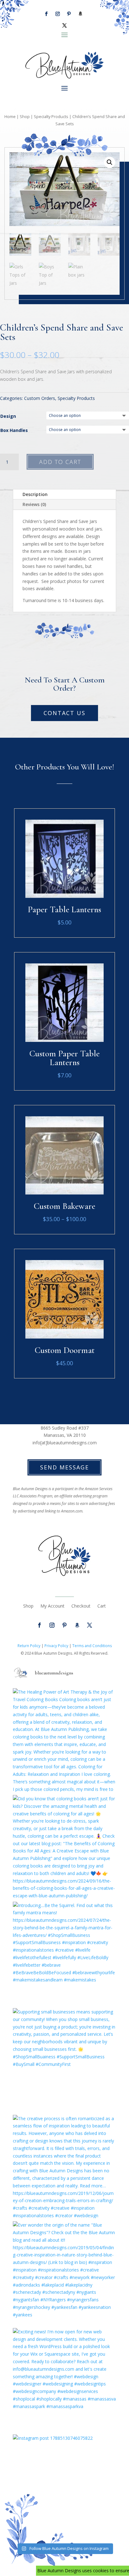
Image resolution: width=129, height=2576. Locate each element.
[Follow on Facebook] (46, 14)
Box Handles (14, 430)
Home (10, 116)
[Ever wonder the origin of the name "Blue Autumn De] (64, 2273)
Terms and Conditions (92, 1646)
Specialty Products (51, 116)
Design (8, 416)
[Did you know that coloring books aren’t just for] (64, 1847)
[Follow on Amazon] (80, 14)
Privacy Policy (56, 1646)
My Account (52, 1606)
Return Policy (29, 1646)
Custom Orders (40, 398)
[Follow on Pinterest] (69, 14)
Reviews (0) (34, 504)
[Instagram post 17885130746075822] (64, 2486)
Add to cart (60, 462)
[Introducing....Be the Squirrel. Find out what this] (64, 1954)
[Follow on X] (64, 25)
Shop (25, 116)
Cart (102, 1606)
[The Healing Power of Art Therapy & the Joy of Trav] (64, 1740)
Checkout (81, 1606)
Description (35, 494)
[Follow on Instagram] (58, 14)
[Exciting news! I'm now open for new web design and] (64, 2380)
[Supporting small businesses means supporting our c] (64, 2060)
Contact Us (64, 713)
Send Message (64, 1467)
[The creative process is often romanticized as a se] (64, 2167)
